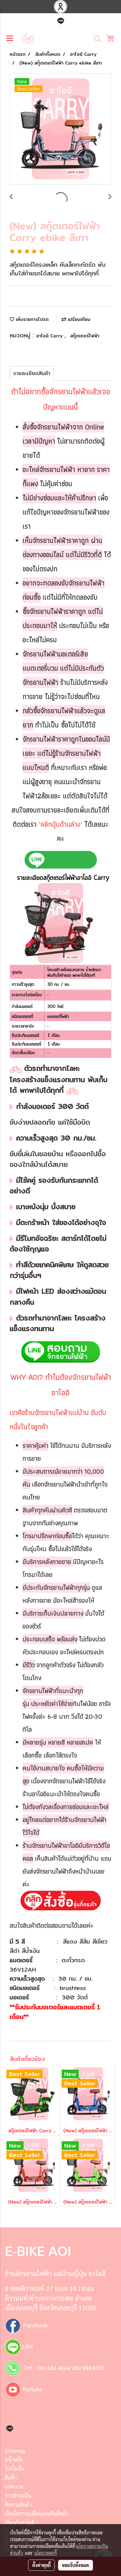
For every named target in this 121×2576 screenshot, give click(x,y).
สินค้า (11, 2477)
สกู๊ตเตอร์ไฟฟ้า (85, 336)
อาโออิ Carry (50, 336)
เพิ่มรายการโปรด (31, 319)
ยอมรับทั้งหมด (76, 2565)
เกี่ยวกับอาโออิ (20, 2523)
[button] (95, 39)
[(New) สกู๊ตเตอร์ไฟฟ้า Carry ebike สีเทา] (60, 129)
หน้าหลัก (14, 2459)
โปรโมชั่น (15, 2468)
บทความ (14, 2486)
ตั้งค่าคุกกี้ (41, 2565)
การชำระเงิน (18, 2496)
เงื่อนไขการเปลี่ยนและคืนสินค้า (37, 2514)
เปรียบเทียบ (78, 319)
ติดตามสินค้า (18, 2505)
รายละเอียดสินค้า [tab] (32, 373)
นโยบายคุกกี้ (45, 2553)
